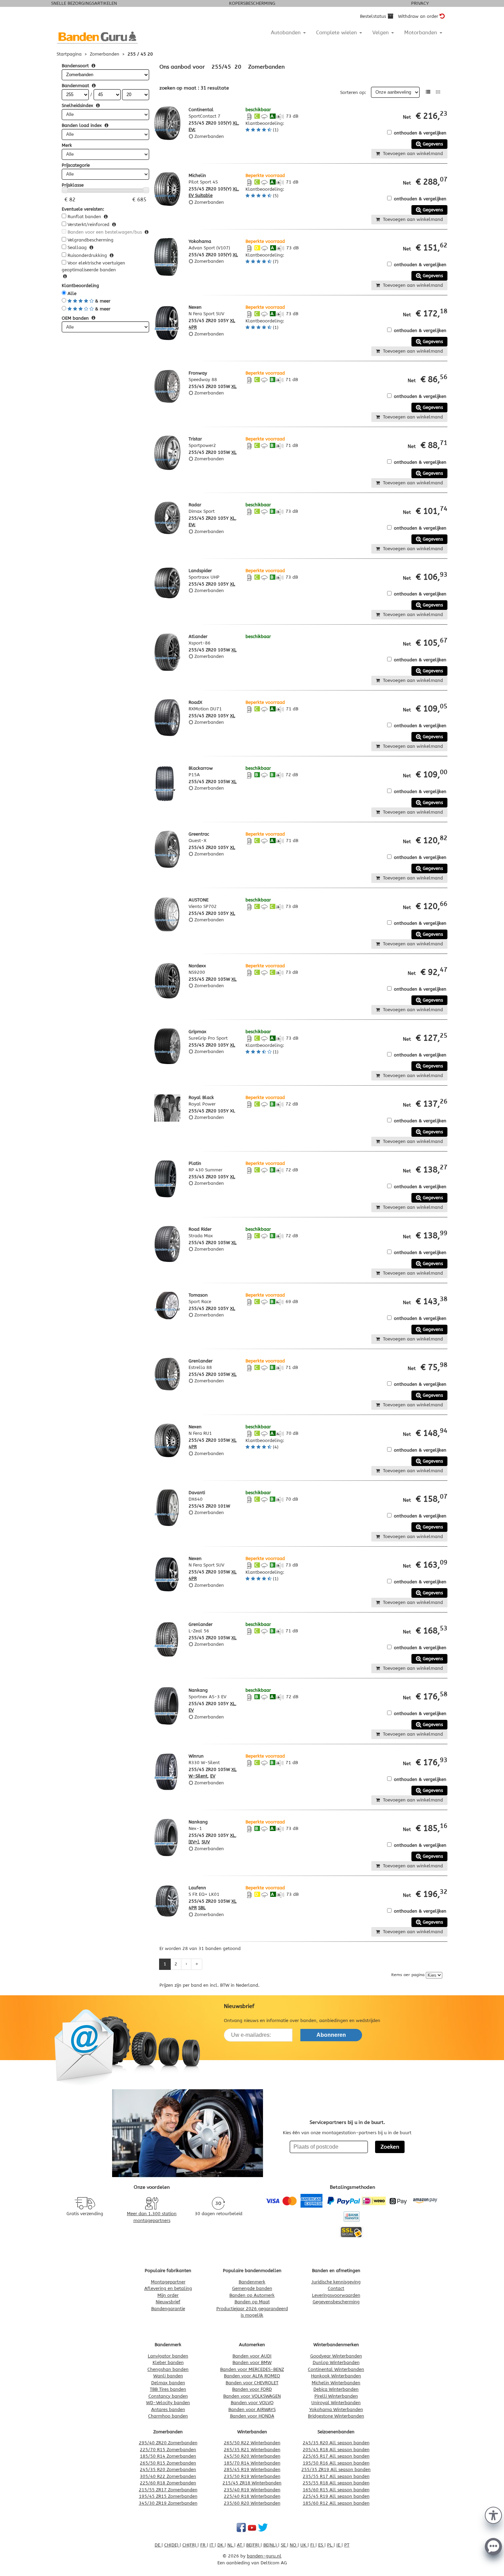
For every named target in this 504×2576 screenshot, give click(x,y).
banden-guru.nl (264, 2556)
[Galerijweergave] (438, 92)
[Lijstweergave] (428, 92)
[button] (493, 2515)
